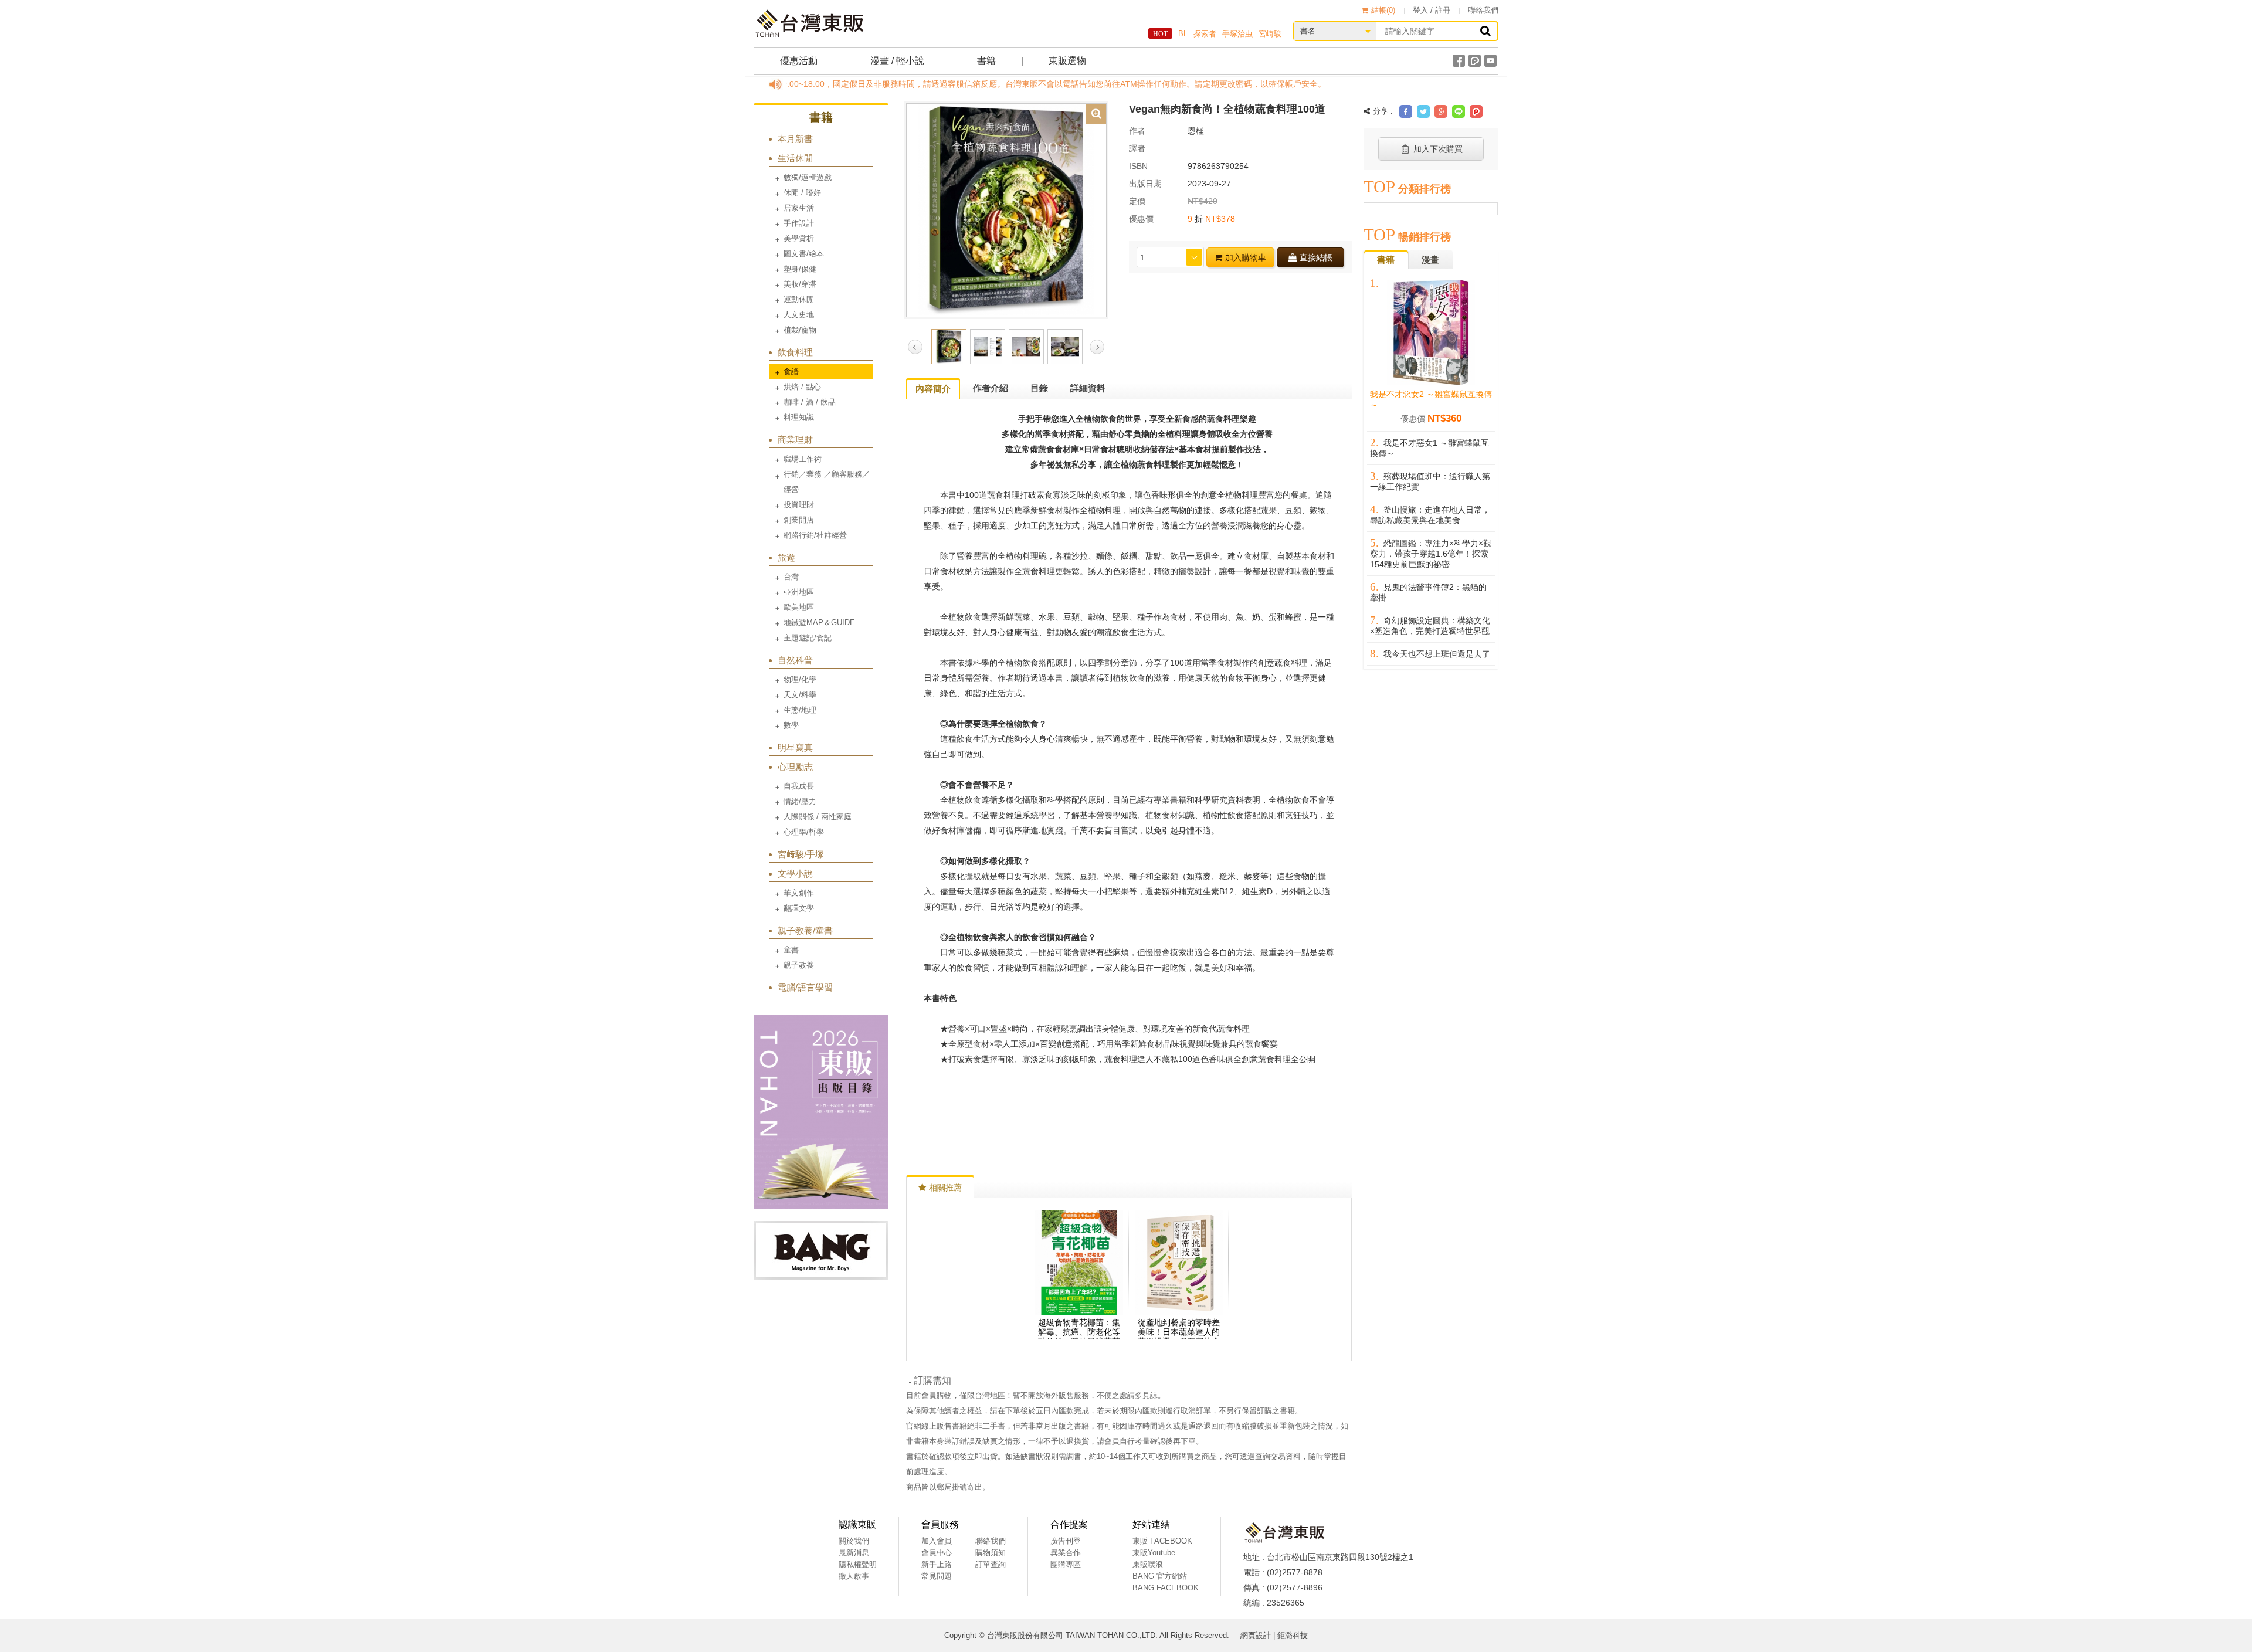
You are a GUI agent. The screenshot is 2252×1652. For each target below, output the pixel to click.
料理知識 (799, 417)
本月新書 (795, 139)
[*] (1006, 209)
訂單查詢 (991, 1564)
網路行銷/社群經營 (815, 535)
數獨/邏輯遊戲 (808, 177)
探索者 (1205, 34)
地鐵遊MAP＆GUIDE (819, 623)
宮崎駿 (1270, 34)
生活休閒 (795, 158)
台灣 (791, 577)
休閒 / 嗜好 (802, 193)
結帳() (1383, 10)
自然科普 (795, 660)
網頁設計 (1256, 1635)
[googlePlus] (1441, 111)
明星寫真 (795, 747)
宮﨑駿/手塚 (801, 854)
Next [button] (1097, 347)
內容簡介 (933, 389)
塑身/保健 (800, 269)
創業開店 (799, 520)
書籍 (986, 61)
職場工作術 (803, 459)
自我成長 (799, 786)
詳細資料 (1088, 388)
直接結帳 (1316, 257)
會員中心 (937, 1553)
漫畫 (1430, 259)
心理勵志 (795, 767)
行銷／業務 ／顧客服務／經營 (827, 482)
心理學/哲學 (804, 832)
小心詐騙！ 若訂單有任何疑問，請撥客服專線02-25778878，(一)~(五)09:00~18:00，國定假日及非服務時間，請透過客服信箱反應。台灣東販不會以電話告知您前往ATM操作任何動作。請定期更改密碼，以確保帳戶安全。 (829, 84)
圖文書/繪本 (804, 254)
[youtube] (1490, 61)
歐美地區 (799, 607)
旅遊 (786, 557)
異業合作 (1066, 1553)
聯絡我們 (1483, 10)
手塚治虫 (1237, 34)
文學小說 (795, 874)
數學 (791, 725)
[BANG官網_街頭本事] (821, 1250)
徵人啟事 (854, 1576)
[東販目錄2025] (821, 1112)
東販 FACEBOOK (1162, 1541)
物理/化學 (800, 679)
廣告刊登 (1066, 1541)
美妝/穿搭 (800, 284)
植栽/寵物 (800, 330)
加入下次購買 (1438, 149)
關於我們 (854, 1541)
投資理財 (799, 505)
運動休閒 (799, 299)
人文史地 (799, 315)
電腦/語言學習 (805, 987)
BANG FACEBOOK (1166, 1588)
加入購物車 (1246, 257)
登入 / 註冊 (1432, 10)
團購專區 (1066, 1564)
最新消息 (854, 1553)
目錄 (1039, 388)
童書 (791, 950)
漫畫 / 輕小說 (897, 61)
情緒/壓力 (800, 801)
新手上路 (937, 1564)
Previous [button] (915, 347)
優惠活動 (799, 61)
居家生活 (799, 208)
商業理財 (795, 440)
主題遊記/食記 (808, 638)
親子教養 (799, 965)
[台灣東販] (809, 23)
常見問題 (937, 1576)
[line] (1459, 111)
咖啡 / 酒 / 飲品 (810, 402)
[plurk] (1475, 61)
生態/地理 (800, 710)
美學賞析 (799, 238)
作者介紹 (991, 388)
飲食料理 (795, 352)
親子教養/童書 (805, 930)
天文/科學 (800, 695)
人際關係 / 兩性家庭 (818, 817)
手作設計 (799, 223)
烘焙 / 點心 (802, 387)
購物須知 (991, 1553)
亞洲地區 (799, 592)
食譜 (791, 372)
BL (1183, 34)
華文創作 (799, 893)
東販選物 (1067, 61)
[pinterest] (1476, 111)
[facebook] (1459, 61)
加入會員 (937, 1541)
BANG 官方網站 (1160, 1576)
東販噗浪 (1148, 1564)
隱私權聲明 (858, 1564)
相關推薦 (945, 1188)
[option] (1006, 209)
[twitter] (1423, 111)
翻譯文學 (799, 908)
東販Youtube (1154, 1553)
